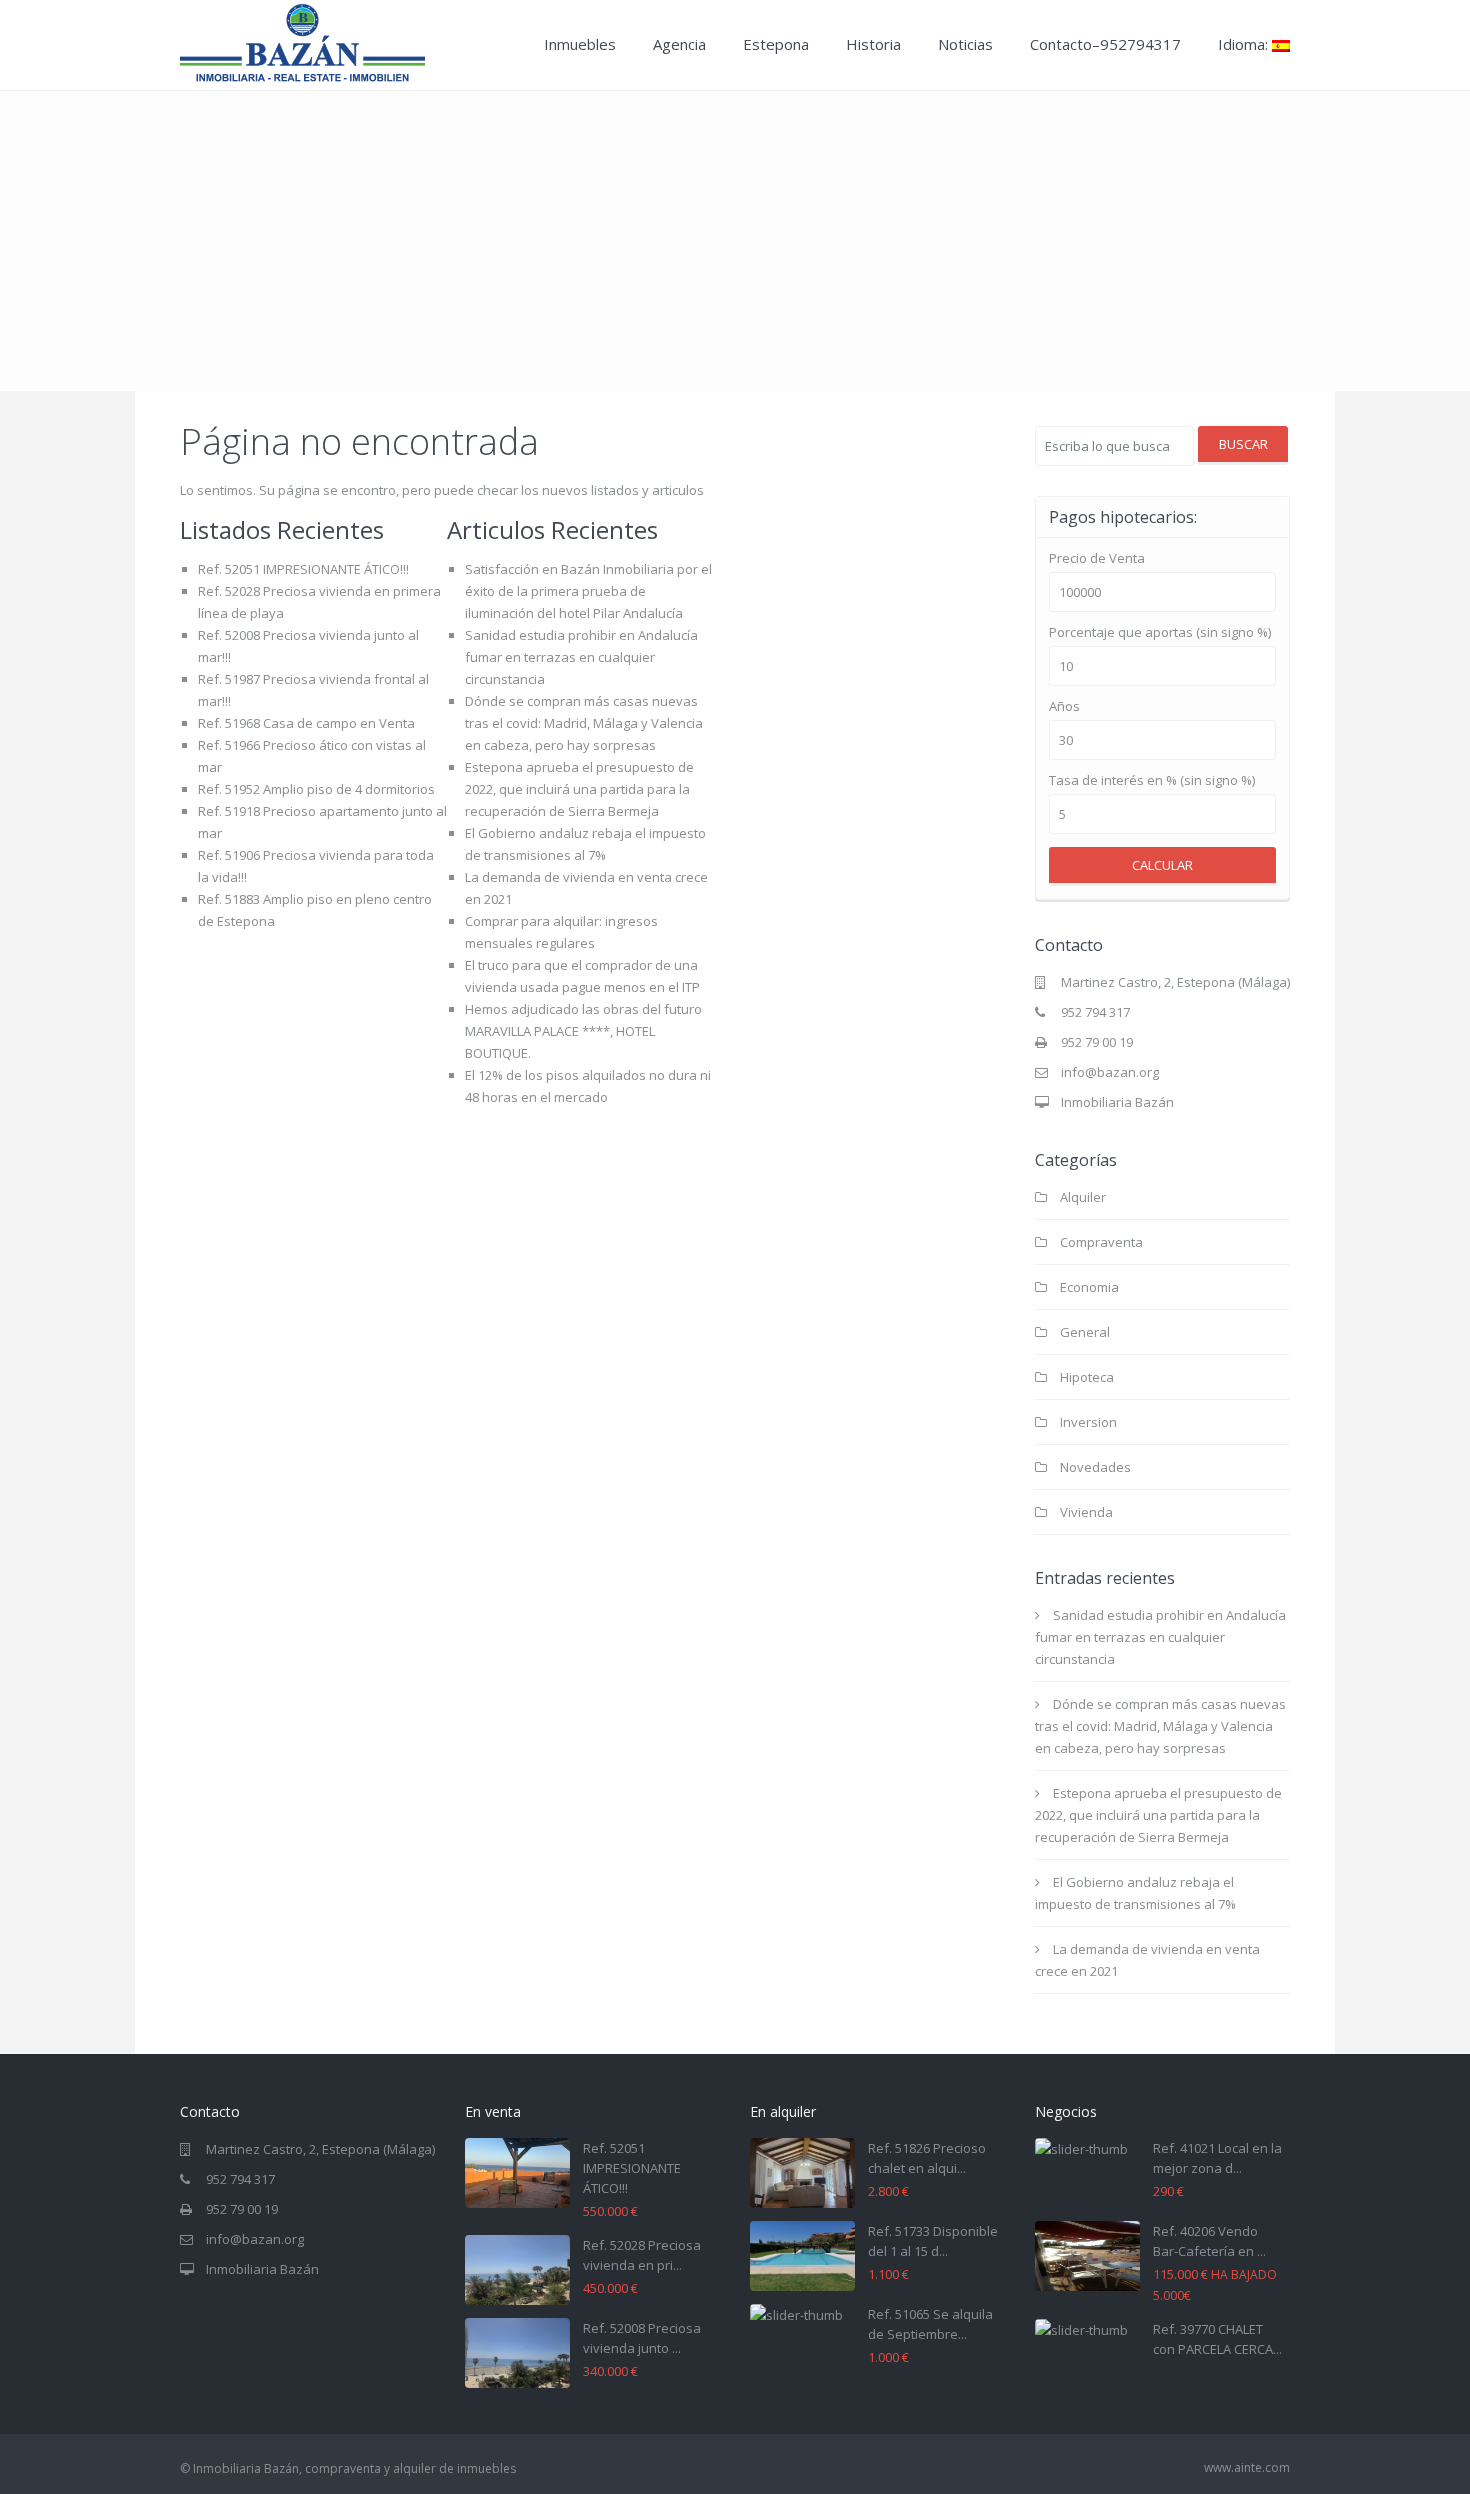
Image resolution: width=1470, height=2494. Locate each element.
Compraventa (1101, 1242)
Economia (1089, 1287)
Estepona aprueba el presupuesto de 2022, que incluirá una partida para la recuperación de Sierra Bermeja (579, 789)
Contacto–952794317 (1105, 44)
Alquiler (1083, 1197)
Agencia (679, 44)
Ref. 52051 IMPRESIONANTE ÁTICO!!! (303, 569)
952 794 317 (1095, 1012)
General (1085, 1332)
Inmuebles (580, 44)
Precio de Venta (1097, 558)
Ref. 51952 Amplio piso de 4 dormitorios (316, 789)
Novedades (1095, 1467)
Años (1064, 706)
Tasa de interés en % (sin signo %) (1152, 780)
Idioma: (1245, 44)
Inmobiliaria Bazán (1117, 1102)
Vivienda (1086, 1512)
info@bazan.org (1110, 1072)
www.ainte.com (1247, 2467)
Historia (873, 44)
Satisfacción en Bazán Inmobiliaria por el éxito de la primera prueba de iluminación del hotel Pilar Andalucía (588, 591)
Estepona (776, 44)
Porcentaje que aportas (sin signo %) (1160, 632)
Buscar (1243, 444)
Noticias (965, 44)
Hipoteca (1087, 1377)
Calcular (1162, 865)
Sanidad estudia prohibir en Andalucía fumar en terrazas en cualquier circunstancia (581, 657)
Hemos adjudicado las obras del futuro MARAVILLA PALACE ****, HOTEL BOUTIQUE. (583, 1031)
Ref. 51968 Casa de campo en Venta (306, 723)
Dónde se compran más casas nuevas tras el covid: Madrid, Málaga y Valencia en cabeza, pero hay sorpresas (584, 723)
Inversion (1088, 1422)
